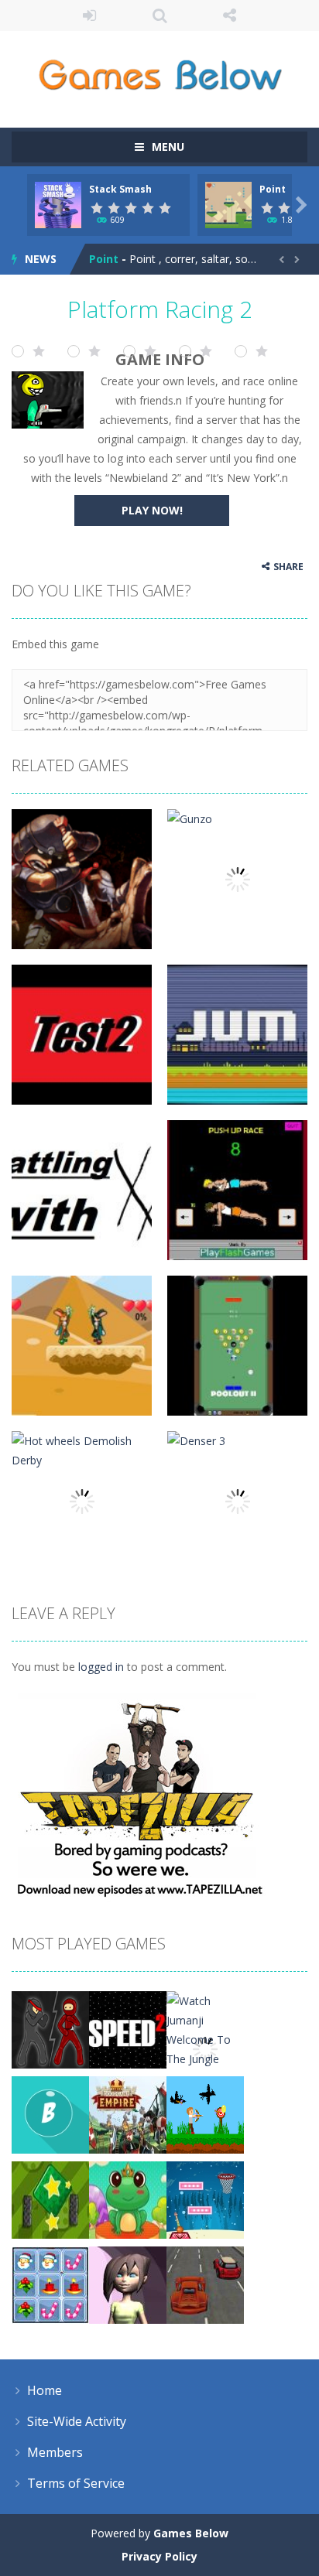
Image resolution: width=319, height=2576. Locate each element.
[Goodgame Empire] (128, 2114)
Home (45, 2390)
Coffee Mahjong (133, 263)
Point (273, 189)
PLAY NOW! (152, 510)
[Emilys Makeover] (128, 2284)
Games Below (191, 2533)
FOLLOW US (230, 15)
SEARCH (160, 15)
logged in (101, 1667)
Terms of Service (76, 2483)
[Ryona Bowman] (205, 2114)
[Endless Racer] (205, 2284)
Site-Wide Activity (77, 2421)
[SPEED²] (128, 2029)
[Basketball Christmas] (205, 2199)
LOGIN (89, 15)
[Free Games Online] (160, 72)
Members (55, 2452)
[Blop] (50, 2114)
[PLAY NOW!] (58, 204)
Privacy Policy (159, 2556)
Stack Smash (120, 189)
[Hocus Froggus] (128, 2199)
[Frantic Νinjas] (50, 2029)
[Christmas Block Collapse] (50, 2284)
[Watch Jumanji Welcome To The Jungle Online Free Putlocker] (205, 2048)
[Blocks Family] (50, 2199)
